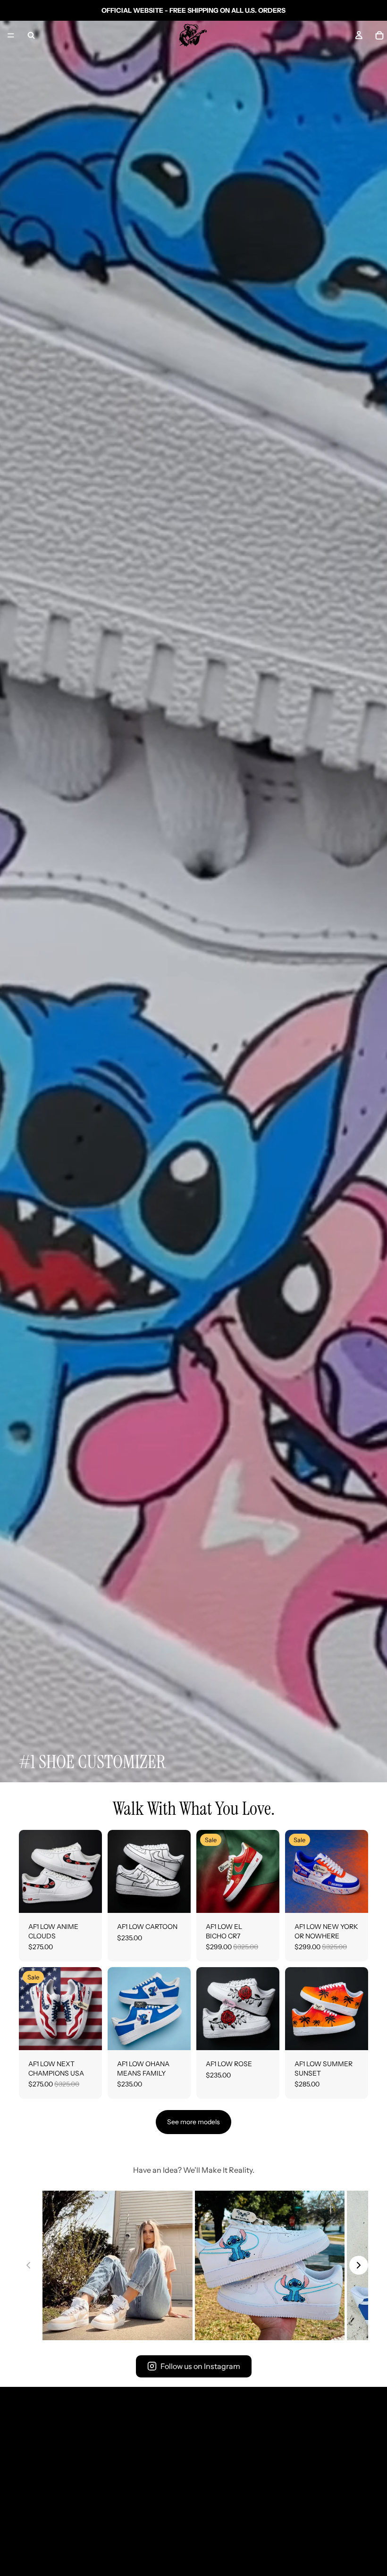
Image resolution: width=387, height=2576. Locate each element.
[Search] (31, 35)
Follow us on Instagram (200, 2366)
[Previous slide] (29, 1871)
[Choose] (87, 1898)
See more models (193, 2122)
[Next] (359, 2265)
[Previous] (28, 2265)
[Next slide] (92, 1871)
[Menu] (11, 35)
